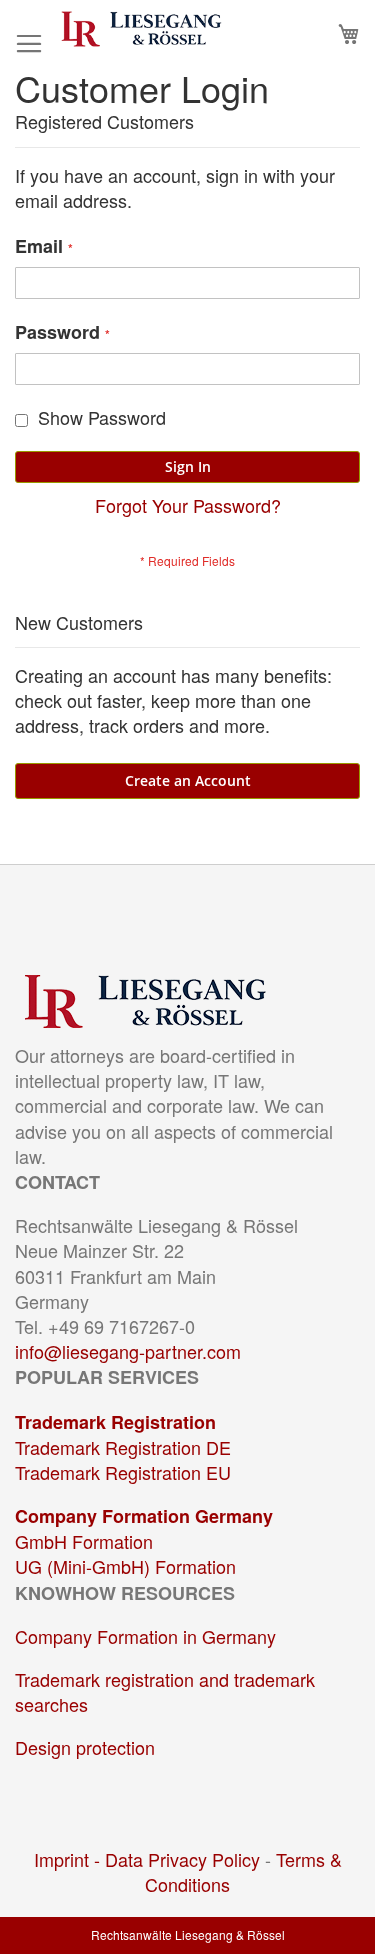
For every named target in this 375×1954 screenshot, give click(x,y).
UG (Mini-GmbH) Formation (125, 1566)
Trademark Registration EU (123, 1472)
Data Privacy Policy (182, 1859)
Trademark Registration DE (123, 1447)
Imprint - (69, 1859)
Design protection (85, 1747)
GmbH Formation (84, 1541)
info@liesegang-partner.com (128, 1351)
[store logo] (141, 29)
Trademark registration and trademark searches (165, 1691)
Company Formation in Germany (145, 1636)
